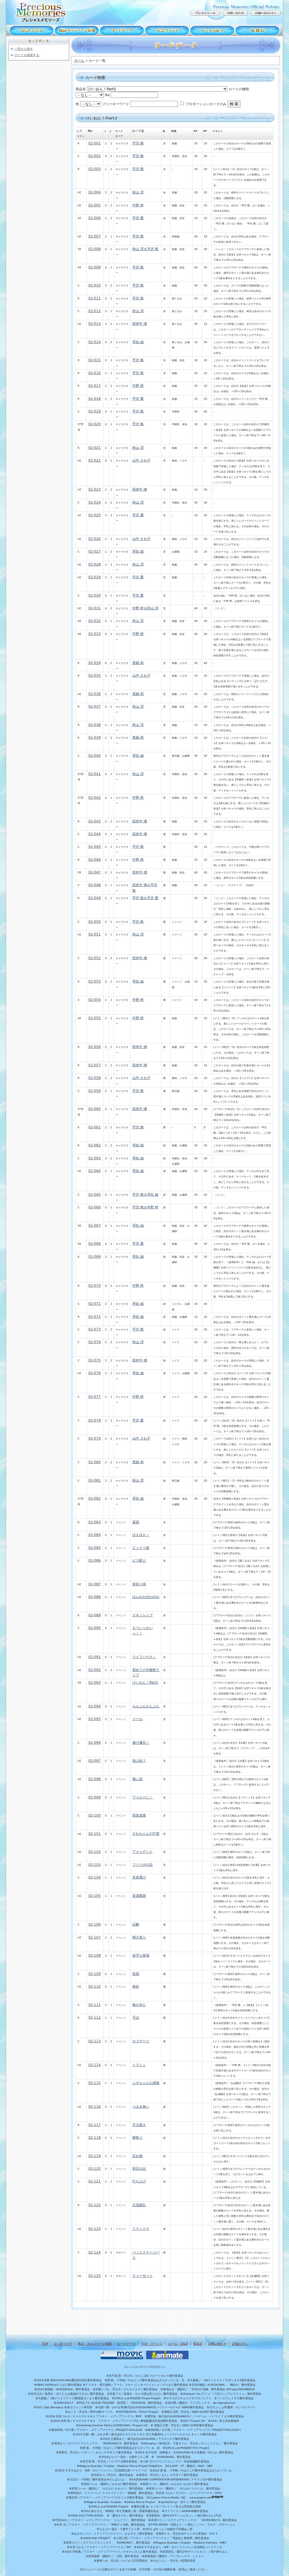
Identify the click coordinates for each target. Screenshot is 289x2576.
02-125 (95, 2276)
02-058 (95, 1078)
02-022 (95, 460)
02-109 (95, 1974)
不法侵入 (139, 2125)
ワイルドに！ (143, 1797)
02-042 (95, 798)
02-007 (95, 236)
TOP (45, 2344)
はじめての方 (30, 30)
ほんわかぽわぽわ (146, 1597)
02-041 (95, 774)
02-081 (95, 1480)
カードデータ (122, 30)
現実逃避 (139, 1815)
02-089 (95, 1615)
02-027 (95, 551)
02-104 (95, 1877)
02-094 (95, 1706)
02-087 (95, 1584)
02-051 (95, 934)
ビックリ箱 (141, 1548)
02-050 (95, 922)
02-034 (95, 663)
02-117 (95, 2125)
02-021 (95, 448)
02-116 (95, 2107)
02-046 (95, 860)
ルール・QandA (212, 30)
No (107, 95)
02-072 (95, 1317)
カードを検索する (27, 55)
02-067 (95, 1226)
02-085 (95, 1548)
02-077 (95, 1397)
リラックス (141, 2229)
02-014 (95, 342)
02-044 (95, 834)
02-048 (95, 885)
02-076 (95, 1373)
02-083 (95, 1522)
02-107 (95, 1937)
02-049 (95, 898)
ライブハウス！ (144, 1657)
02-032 (95, 621)
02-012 (95, 311)
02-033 (95, 634)
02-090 (95, 1628)
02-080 (95, 1462)
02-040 (95, 756)
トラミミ (139, 2065)
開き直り (139, 1937)
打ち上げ (139, 2181)
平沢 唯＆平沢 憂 (145, 898)
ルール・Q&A (178, 2344)
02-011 (95, 298)
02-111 (95, 2005)
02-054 (95, 1000)
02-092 (95, 1670)
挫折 (136, 1986)
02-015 (95, 360)
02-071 (95, 1304)
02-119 (95, 2156)
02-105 (95, 1896)
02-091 (95, 1657)
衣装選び (139, 1877)
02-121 (95, 2181)
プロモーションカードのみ (206, 104)
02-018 (95, 399)
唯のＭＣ (139, 2005)
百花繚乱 (139, 2205)
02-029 (95, 577)
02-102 (95, 1852)
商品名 (81, 89)
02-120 (95, 2169)
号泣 (136, 2017)
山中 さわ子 (141, 460)
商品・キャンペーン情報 (77, 30)
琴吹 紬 (138, 342)
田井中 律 (140, 324)
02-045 (95, 847)
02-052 (95, 958)
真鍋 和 (138, 663)
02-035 (95, 676)
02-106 (95, 1924)
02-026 (95, 539)
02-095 (95, 1719)
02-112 (95, 2017)
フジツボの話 (143, 1865)
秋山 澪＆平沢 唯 (145, 249)
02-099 (95, 1797)
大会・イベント (167, 30)
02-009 (95, 267)
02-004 (95, 192)
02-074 (95, 1342)
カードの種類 (239, 89)
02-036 (95, 694)
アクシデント (143, 1852)
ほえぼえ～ (141, 1535)
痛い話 (137, 1779)
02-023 (95, 489)
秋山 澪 (138, 192)
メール (137, 1719)
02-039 (95, 738)
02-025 (95, 515)
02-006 (95, 218)
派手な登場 (141, 1955)
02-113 (95, 2041)
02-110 (95, 1986)
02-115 (95, 2083)
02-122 (95, 2205)
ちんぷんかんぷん (146, 1706)
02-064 (95, 1171)
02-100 (95, 1815)
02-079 (95, 1438)
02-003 (95, 169)
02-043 (95, 821)
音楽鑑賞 (139, 1896)
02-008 (95, 249)
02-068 (95, 1244)
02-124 (95, 2252)
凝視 (136, 1522)
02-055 (95, 1018)
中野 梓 (138, 205)
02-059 (95, 1091)
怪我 (136, 1974)
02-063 (95, 1158)
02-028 (95, 564)
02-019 (95, 411)
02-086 (95, 1560)
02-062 (95, 1145)
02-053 (95, 981)
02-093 (95, 1683)
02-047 (95, 872)
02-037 (95, 707)
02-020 (95, 424)
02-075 (95, 1360)
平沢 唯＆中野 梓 (145, 1207)
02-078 (95, 1420)
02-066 (95, 1207)
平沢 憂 (138, 218)
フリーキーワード (116, 104)
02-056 (95, 1047)
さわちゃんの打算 (146, 1834)
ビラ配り (139, 1560)
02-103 (95, 1865)
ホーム (79, 61)
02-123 (95, 2229)
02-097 (95, 1761)
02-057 (95, 1065)
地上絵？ (139, 1761)
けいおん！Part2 (145, 1683)
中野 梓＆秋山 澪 (145, 608)
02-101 (95, 1834)
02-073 (95, 1329)
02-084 (95, 1535)
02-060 (95, 1109)
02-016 (95, 373)
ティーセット (143, 2276)
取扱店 (259, 30)
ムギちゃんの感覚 (146, 2083)
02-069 (95, 1257)
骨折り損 (139, 1584)
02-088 (95, 1597)
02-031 (95, 608)
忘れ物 (137, 2156)
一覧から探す (24, 49)
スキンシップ (143, 1615)
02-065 (95, 1195)
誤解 (136, 1924)
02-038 (95, 725)
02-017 (95, 386)
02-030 (95, 595)
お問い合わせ (217, 2344)
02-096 (95, 1743)
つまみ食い (141, 2107)
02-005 (95, 205)
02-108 (95, 1955)
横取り (137, 2138)
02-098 (95, 1779)
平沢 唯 (138, 143)
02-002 (95, 156)
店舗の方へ (240, 2344)
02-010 (95, 285)
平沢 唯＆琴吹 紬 (145, 1195)
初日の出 (139, 2169)
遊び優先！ (141, 1743)
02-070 (95, 1286)
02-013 (95, 324)
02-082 (95, 1498)
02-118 (95, 2138)
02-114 (95, 2065)
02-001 (95, 143)
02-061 (95, 1127)
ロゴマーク (141, 2041)
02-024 (95, 502)
